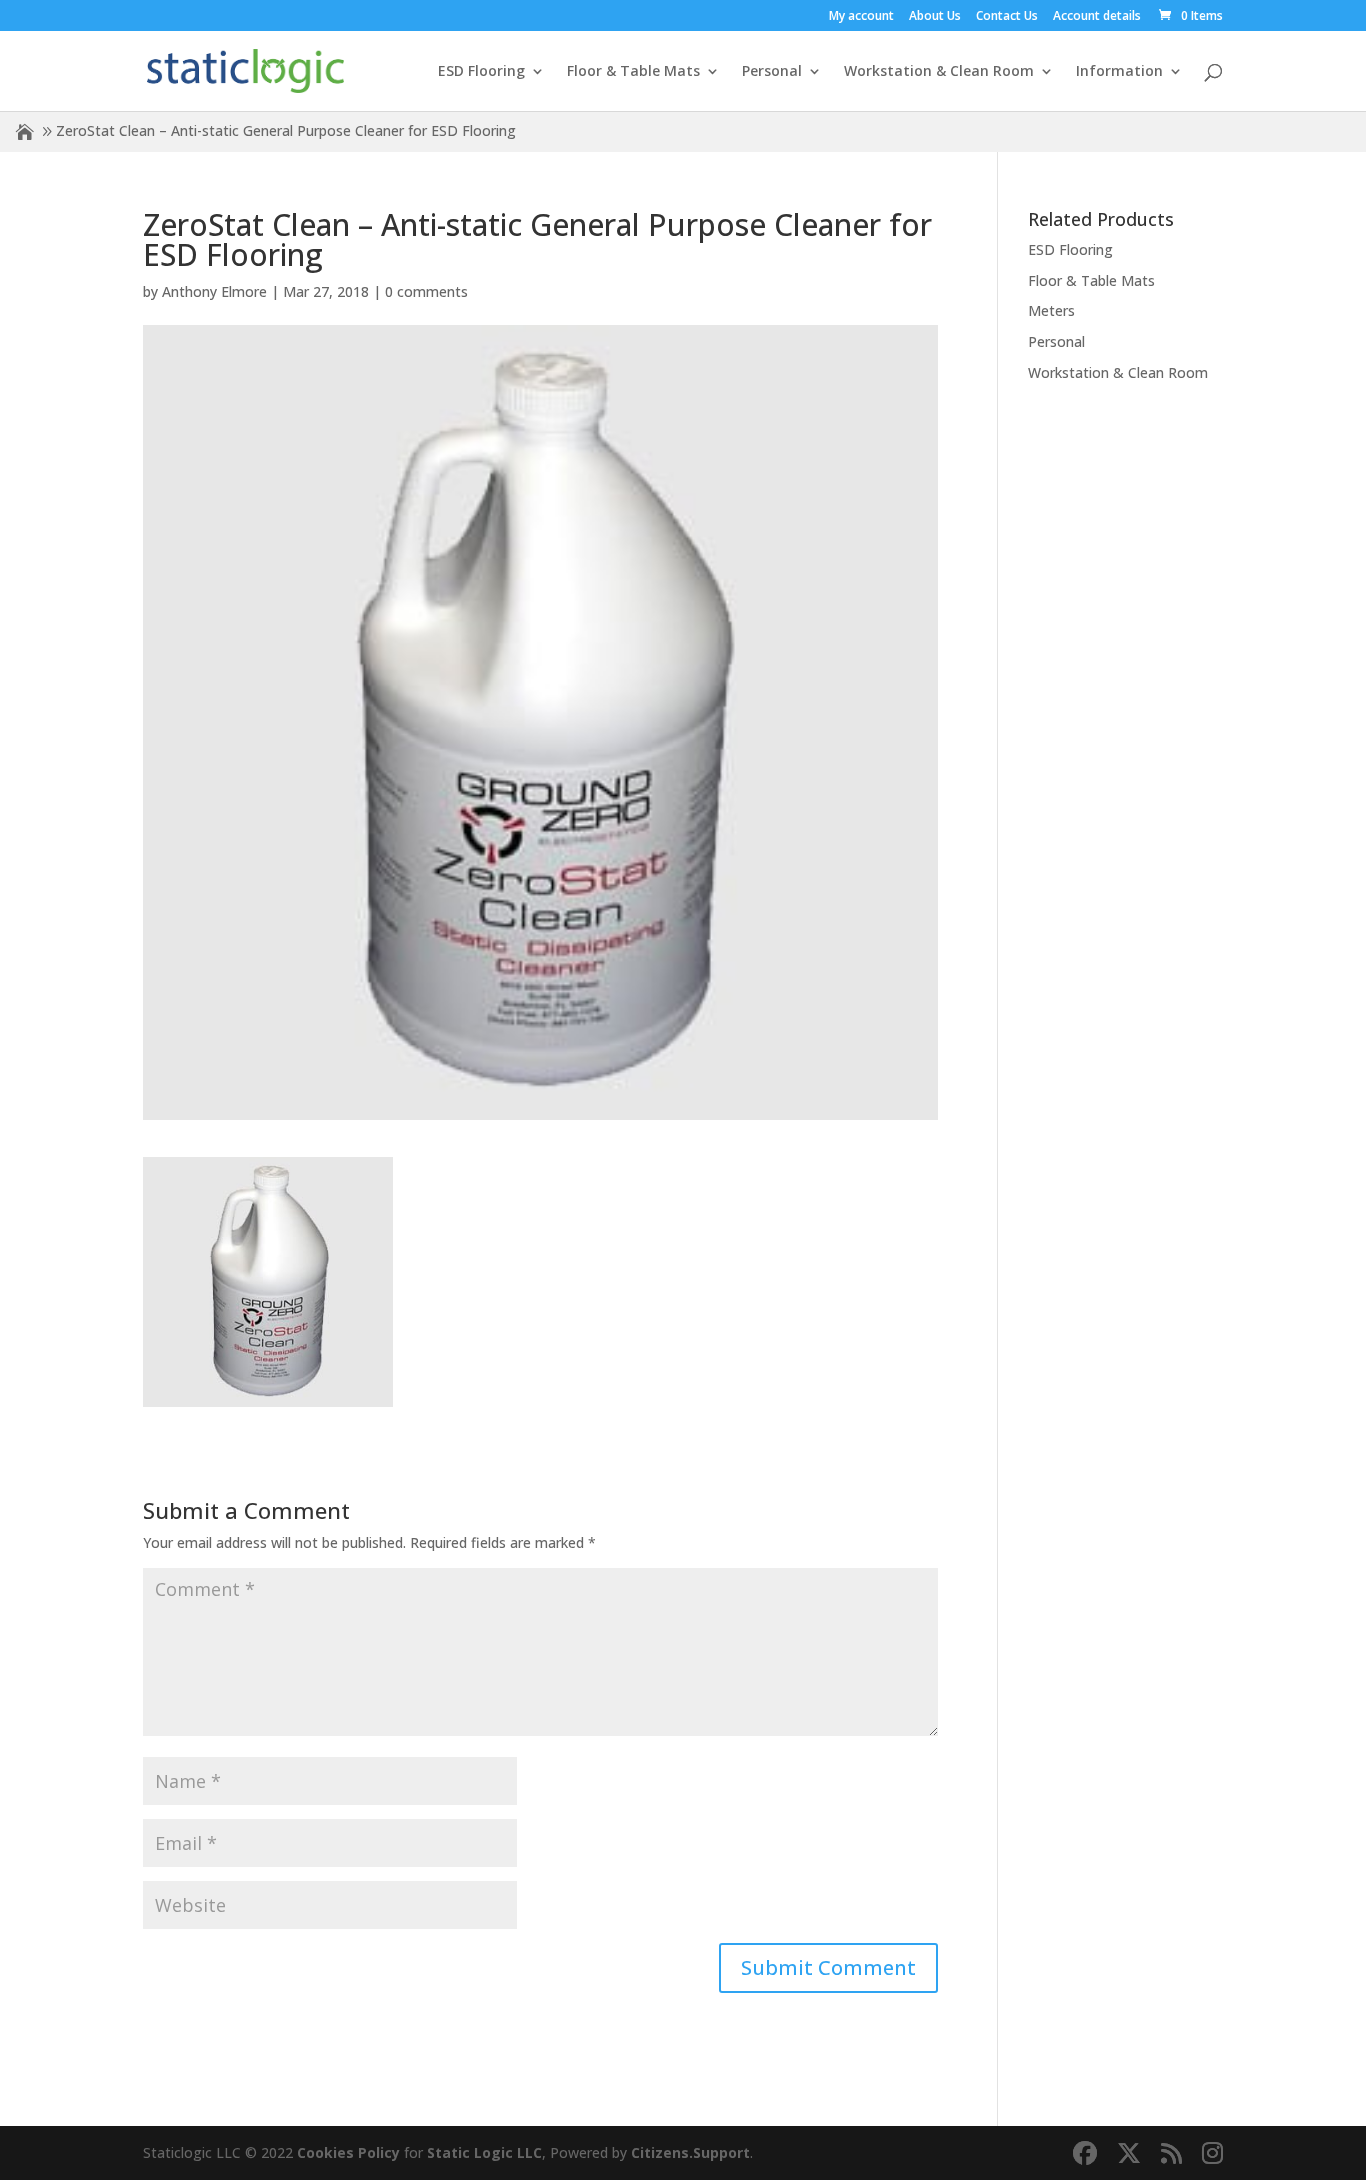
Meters (1051, 310)
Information (1119, 72)
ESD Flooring (481, 72)
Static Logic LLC (484, 2152)
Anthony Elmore (214, 291)
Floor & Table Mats (633, 72)
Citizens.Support (690, 2152)
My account (861, 17)
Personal (772, 72)
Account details (1097, 17)
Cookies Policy (348, 2152)
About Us (935, 17)
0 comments (426, 291)
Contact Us (1007, 17)
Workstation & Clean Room (939, 72)
